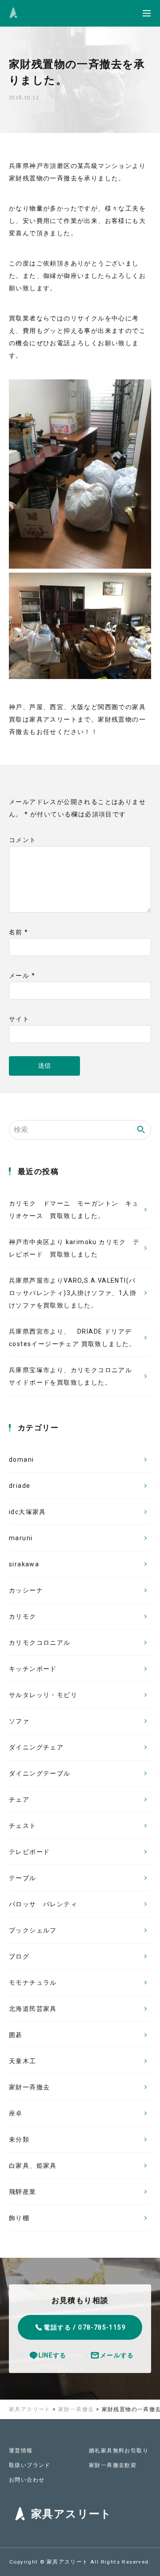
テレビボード (29, 1852)
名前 (19, 932)
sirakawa (24, 1564)
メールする (117, 2355)
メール (22, 976)
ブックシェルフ (33, 1930)
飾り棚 (19, 2218)
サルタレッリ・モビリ (43, 1695)
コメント (23, 840)
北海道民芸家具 (33, 2009)
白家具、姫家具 (33, 2166)
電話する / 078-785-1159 (85, 2327)
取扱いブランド (30, 2465)
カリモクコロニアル (40, 1643)
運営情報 (21, 2451)
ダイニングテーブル (40, 1773)
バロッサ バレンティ (43, 1904)
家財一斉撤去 (29, 2087)
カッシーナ (26, 1590)
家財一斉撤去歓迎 (113, 2465)
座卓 (16, 2113)
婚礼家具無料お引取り (119, 2451)
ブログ (19, 1956)
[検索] (141, 1130)
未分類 (19, 2139)
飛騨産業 (23, 2192)
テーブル (23, 1878)
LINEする (53, 2355)
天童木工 (23, 2061)
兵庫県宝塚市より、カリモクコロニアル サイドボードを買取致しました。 (70, 1376)
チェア (19, 1799)
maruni (21, 1538)
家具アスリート (68, 2562)
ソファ (19, 1721)
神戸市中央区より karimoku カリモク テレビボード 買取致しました (74, 1248)
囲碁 (16, 2035)
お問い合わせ (27, 2480)
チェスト (23, 1826)
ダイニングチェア (36, 1747)
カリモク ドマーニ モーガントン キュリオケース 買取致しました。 (74, 1210)
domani (21, 1460)
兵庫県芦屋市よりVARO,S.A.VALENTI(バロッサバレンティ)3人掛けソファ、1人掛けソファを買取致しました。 (73, 1293)
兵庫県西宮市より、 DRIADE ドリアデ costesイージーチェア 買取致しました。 (74, 1338)
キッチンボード (33, 1669)
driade (20, 1486)
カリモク (23, 1616)
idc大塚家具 (28, 1512)
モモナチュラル (33, 1983)
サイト (19, 1019)
